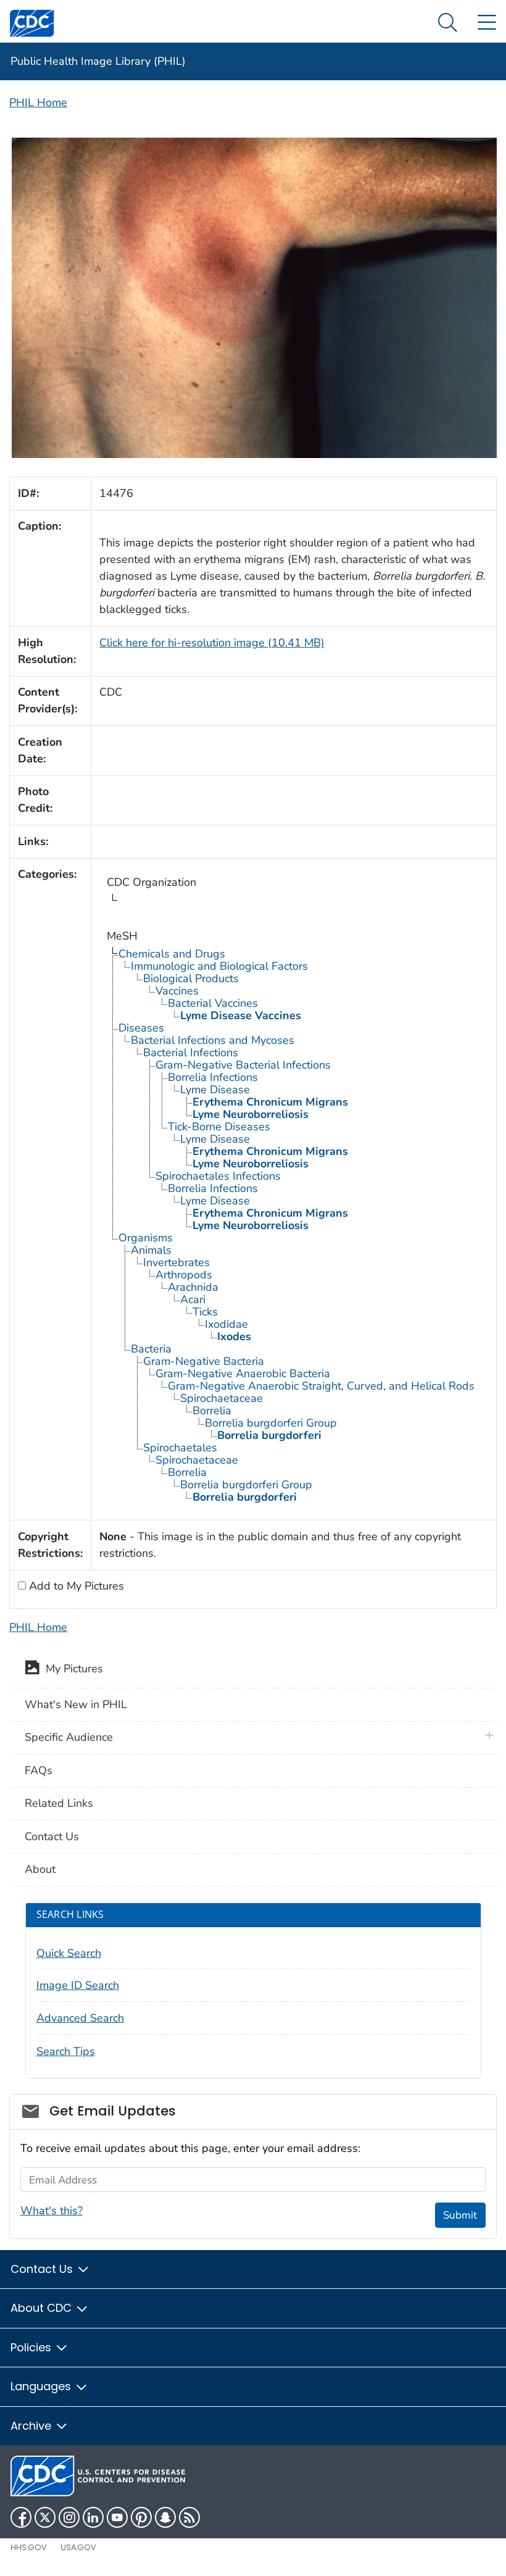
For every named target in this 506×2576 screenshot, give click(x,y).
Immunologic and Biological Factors (219, 966)
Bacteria (151, 1349)
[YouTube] (117, 2517)
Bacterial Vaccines (213, 1003)
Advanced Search (80, 2018)
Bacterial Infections (191, 1052)
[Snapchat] (165, 2517)
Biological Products (191, 978)
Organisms (146, 1238)
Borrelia (212, 1411)
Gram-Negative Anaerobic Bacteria (243, 1373)
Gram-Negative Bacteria (204, 1361)
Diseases (141, 1028)
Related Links (59, 1803)
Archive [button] (32, 2426)
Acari (193, 1299)
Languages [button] (42, 2386)
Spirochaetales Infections (218, 1176)
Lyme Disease (215, 1090)
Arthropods (184, 1275)
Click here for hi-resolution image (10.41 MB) (212, 643)
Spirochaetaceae (222, 1398)
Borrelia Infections (213, 1077)
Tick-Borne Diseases (219, 1127)
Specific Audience (69, 1737)
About (40, 1869)
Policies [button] (32, 2347)
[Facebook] (21, 2517)
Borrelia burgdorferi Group (271, 1423)
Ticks (205, 1312)
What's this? (52, 2211)
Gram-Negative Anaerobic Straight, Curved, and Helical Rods (321, 1386)
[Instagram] (69, 2517)
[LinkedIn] (93, 2517)
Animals (151, 1250)
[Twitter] (45, 2517)
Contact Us (52, 1836)
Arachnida (193, 1287)
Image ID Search (78, 1985)
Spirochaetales (180, 1448)
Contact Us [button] (43, 2269)
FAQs (39, 1770)
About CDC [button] (43, 2308)
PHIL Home (38, 102)
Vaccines (177, 991)
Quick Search (69, 1953)
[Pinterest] (141, 2517)
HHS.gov (29, 2547)
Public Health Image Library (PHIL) (98, 61)
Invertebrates (176, 1262)
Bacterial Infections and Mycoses (213, 1040)
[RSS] (189, 2517)
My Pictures (71, 1669)
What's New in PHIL (76, 1704)
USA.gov (78, 2547)
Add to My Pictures (75, 1586)
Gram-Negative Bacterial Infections (243, 1065)
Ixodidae (226, 1324)
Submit (460, 2215)
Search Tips (66, 2051)
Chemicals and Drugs (172, 954)
